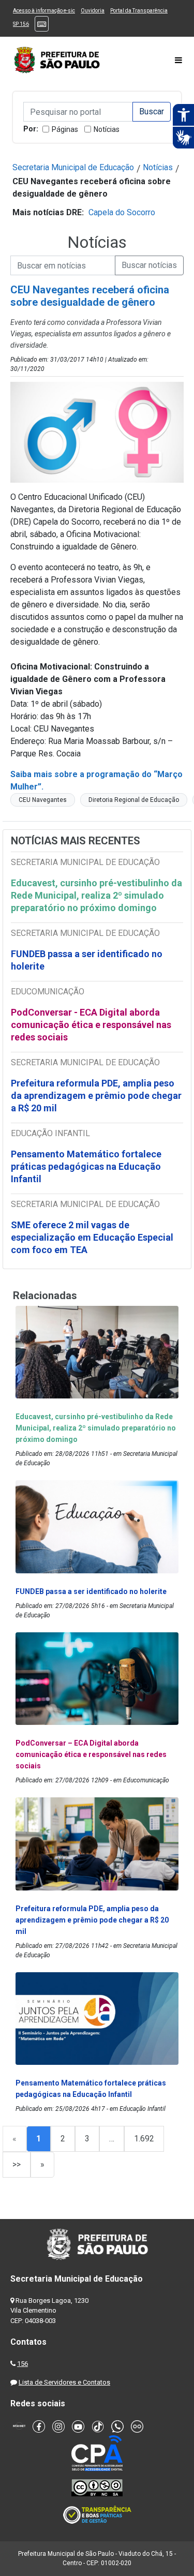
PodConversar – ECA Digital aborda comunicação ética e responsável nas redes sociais (91, 1754)
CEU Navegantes (43, 800)
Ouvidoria (93, 11)
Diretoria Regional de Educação (134, 800)
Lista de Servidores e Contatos (64, 2382)
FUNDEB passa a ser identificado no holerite (87, 960)
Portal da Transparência (139, 11)
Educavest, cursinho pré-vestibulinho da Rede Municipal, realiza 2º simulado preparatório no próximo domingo (96, 895)
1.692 (144, 2139)
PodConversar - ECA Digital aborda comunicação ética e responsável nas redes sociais (91, 1025)
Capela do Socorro (122, 212)
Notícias (107, 129)
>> (17, 2164)
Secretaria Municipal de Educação (73, 167)
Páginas (65, 129)
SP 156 (21, 24)
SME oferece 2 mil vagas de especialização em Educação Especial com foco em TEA (92, 1237)
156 (23, 2364)
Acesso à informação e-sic (44, 11)
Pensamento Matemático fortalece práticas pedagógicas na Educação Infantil (86, 1166)
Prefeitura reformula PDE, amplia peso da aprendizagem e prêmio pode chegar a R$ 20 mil (96, 1096)
